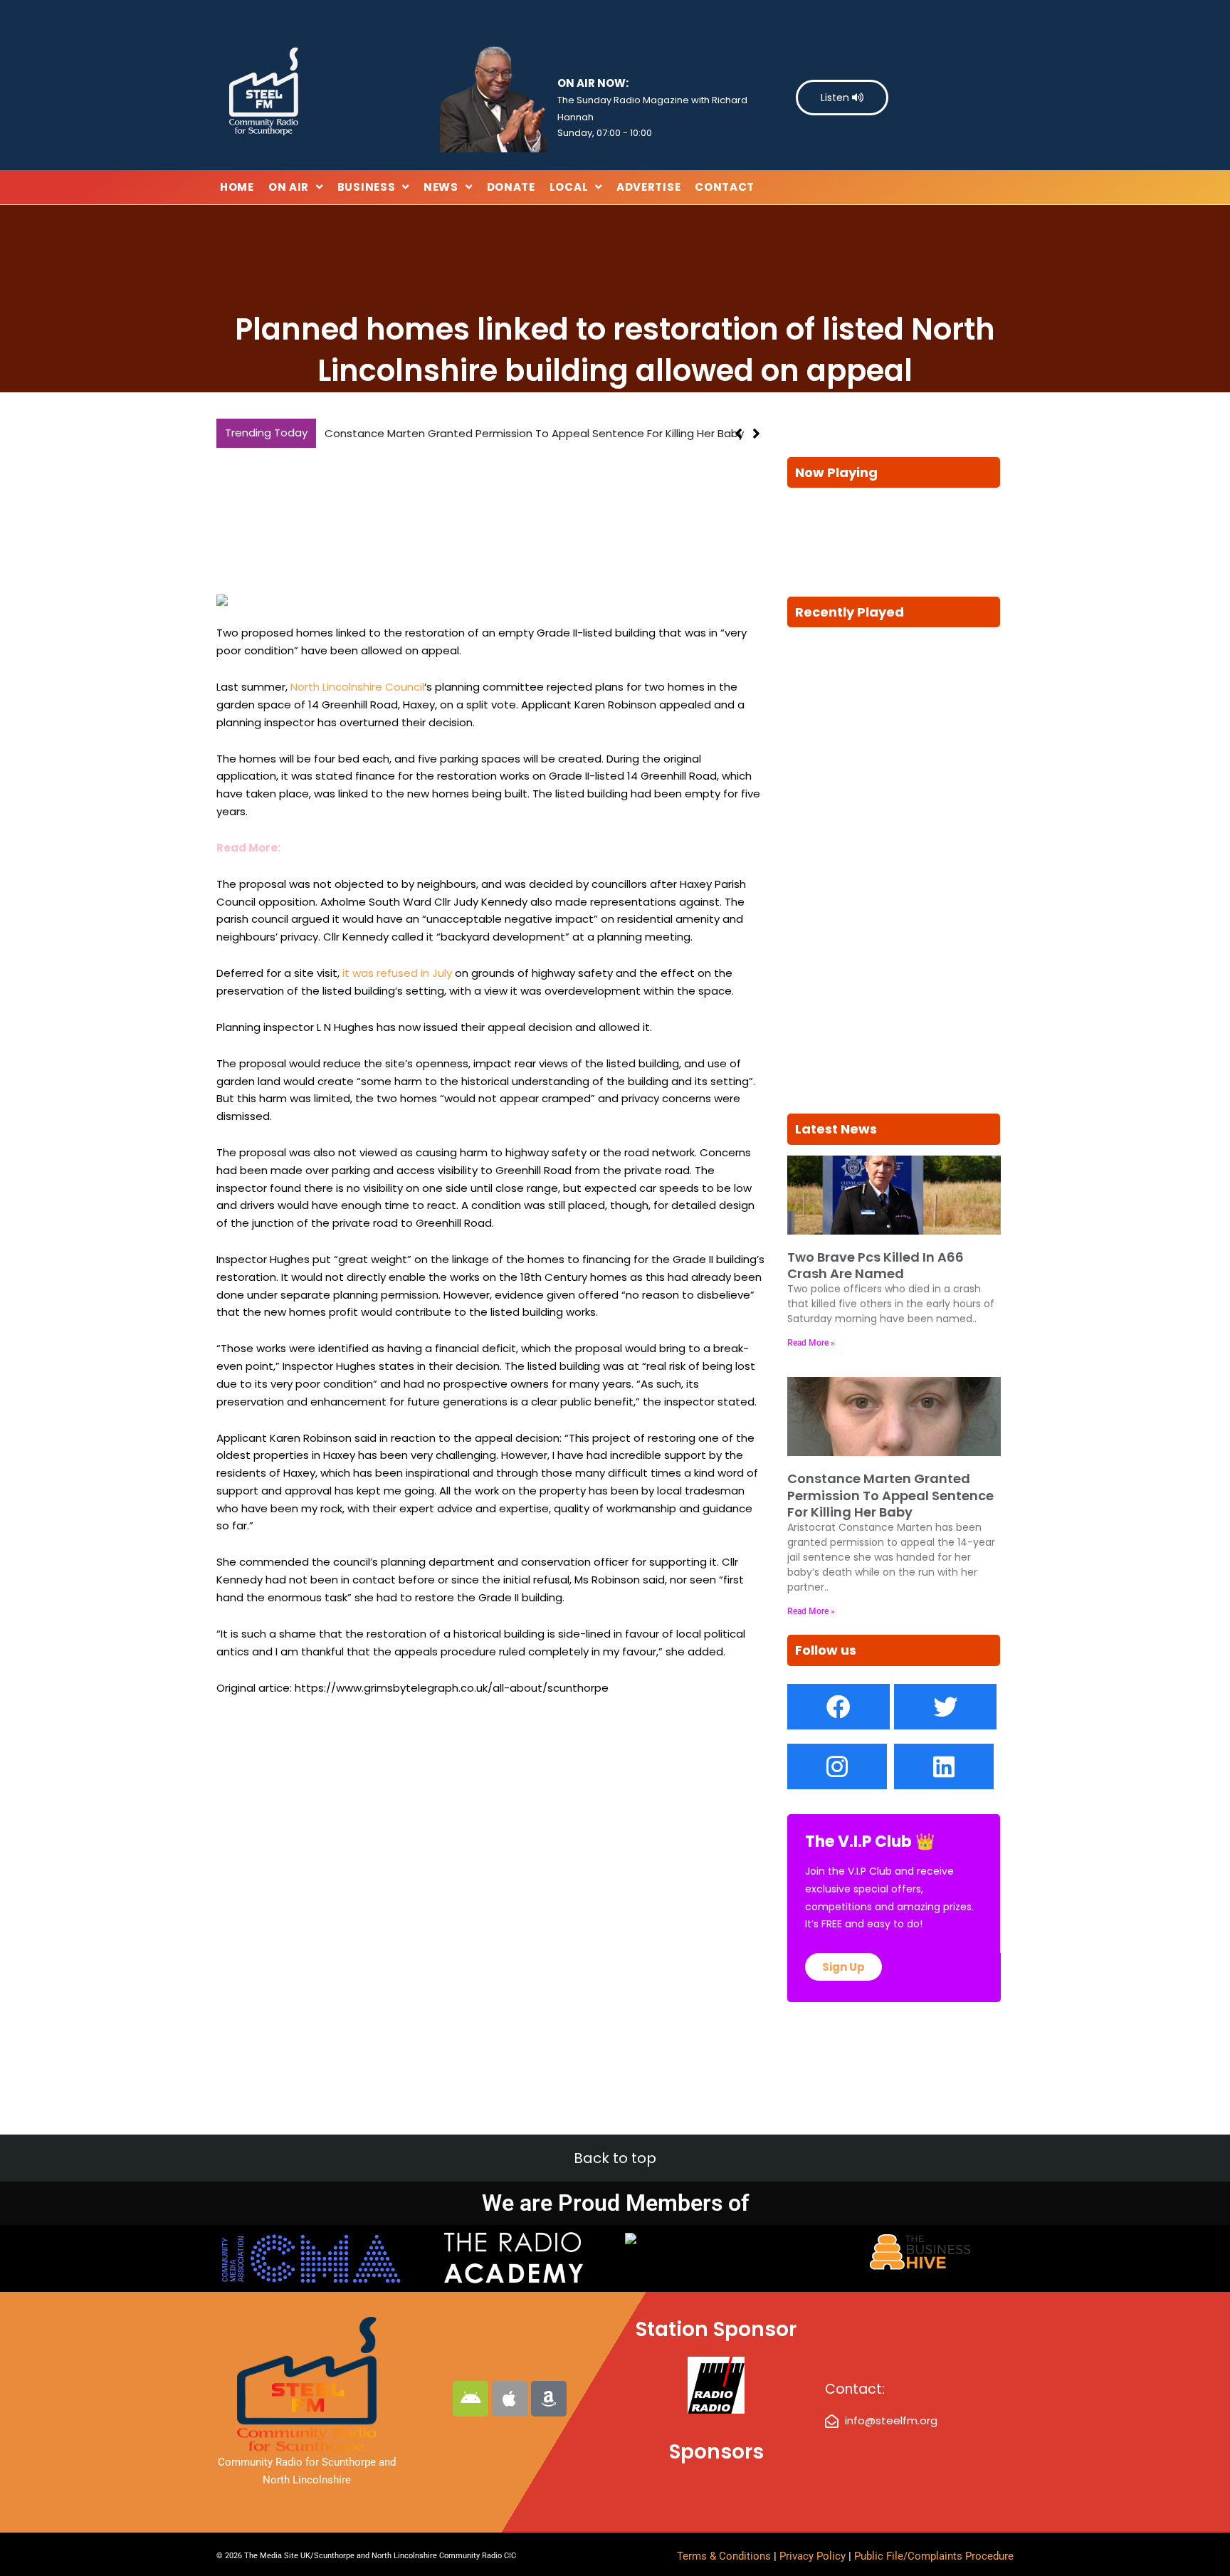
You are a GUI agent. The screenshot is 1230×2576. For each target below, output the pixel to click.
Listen (836, 98)
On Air (289, 187)
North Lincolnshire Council (357, 687)
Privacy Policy (814, 2556)
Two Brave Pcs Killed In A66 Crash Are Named (876, 1265)
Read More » (811, 1343)
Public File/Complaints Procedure (934, 2556)
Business (367, 187)
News (441, 187)
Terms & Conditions (724, 2556)
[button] (756, 434)
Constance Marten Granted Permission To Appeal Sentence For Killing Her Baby (890, 1495)
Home (237, 187)
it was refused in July (397, 973)
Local (569, 187)
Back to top (615, 2158)
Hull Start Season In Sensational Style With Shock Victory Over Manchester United (539, 433)
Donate (511, 187)
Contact (725, 187)
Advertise (648, 187)
